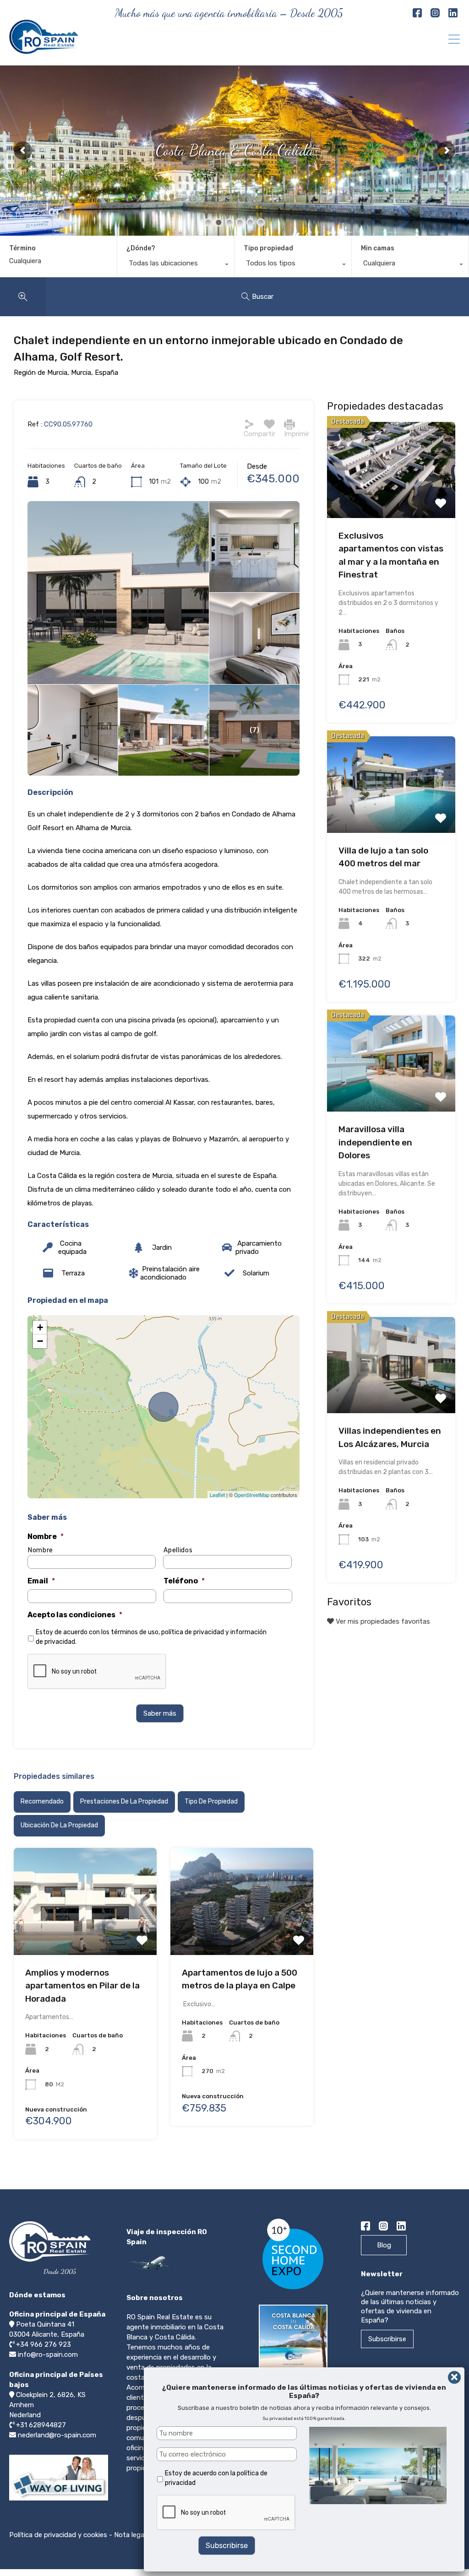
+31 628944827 (41, 2425)
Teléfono (184, 1581)
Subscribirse (387, 2339)
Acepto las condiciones (75, 1615)
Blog (384, 2245)
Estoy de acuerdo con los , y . (151, 1637)
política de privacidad (193, 1632)
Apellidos (178, 1550)
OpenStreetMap (252, 1495)
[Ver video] (59, 2500)
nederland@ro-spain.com (57, 2435)
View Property (85, 1898)
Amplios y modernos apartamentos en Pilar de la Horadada (82, 1986)
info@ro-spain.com (48, 2355)
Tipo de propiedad (211, 1801)
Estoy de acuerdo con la (216, 2478)
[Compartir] (249, 424)
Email (41, 1581)
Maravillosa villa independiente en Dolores (375, 1142)
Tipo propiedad (268, 248)
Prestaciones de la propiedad (124, 1801)
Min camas (378, 248)
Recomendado (42, 1801)
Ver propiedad (391, 467)
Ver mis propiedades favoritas (382, 1621)
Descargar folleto (296, 2384)
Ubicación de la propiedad (59, 1825)
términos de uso (135, 1632)
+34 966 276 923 (44, 2344)
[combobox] (176, 265)
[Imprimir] (289, 424)
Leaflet (217, 1495)
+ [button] (40, 1327)
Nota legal (130, 2535)
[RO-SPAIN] (44, 50)
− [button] (40, 1341)
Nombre (46, 1536)
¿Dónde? (141, 248)
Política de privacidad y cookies (58, 2535)
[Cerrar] (454, 2377)
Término (22, 248)
